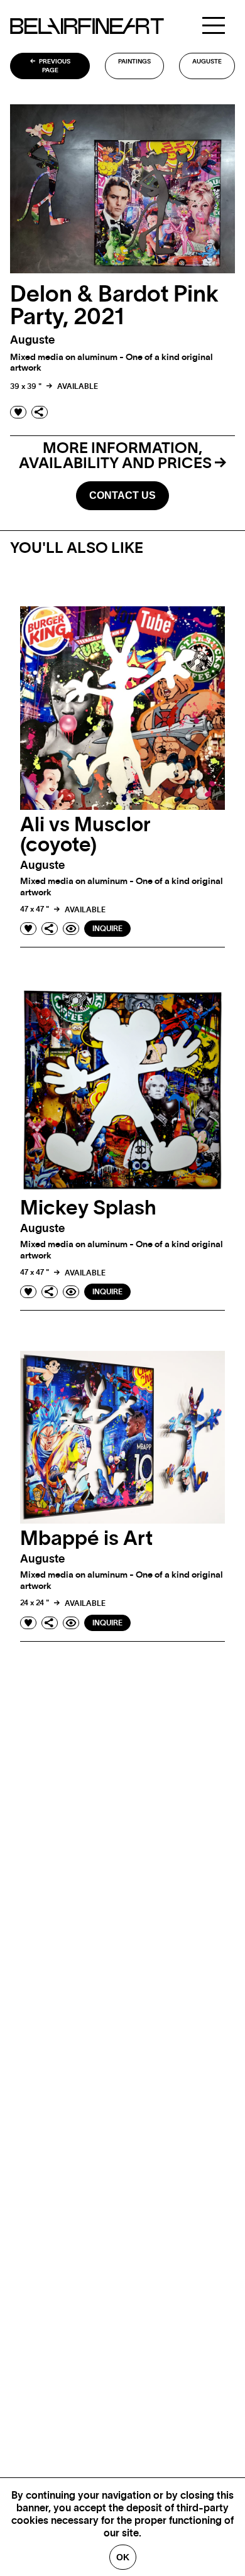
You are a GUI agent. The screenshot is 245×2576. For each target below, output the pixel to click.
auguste (207, 62)
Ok (123, 2557)
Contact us (122, 495)
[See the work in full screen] (71, 929)
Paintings (134, 62)
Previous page (54, 66)
